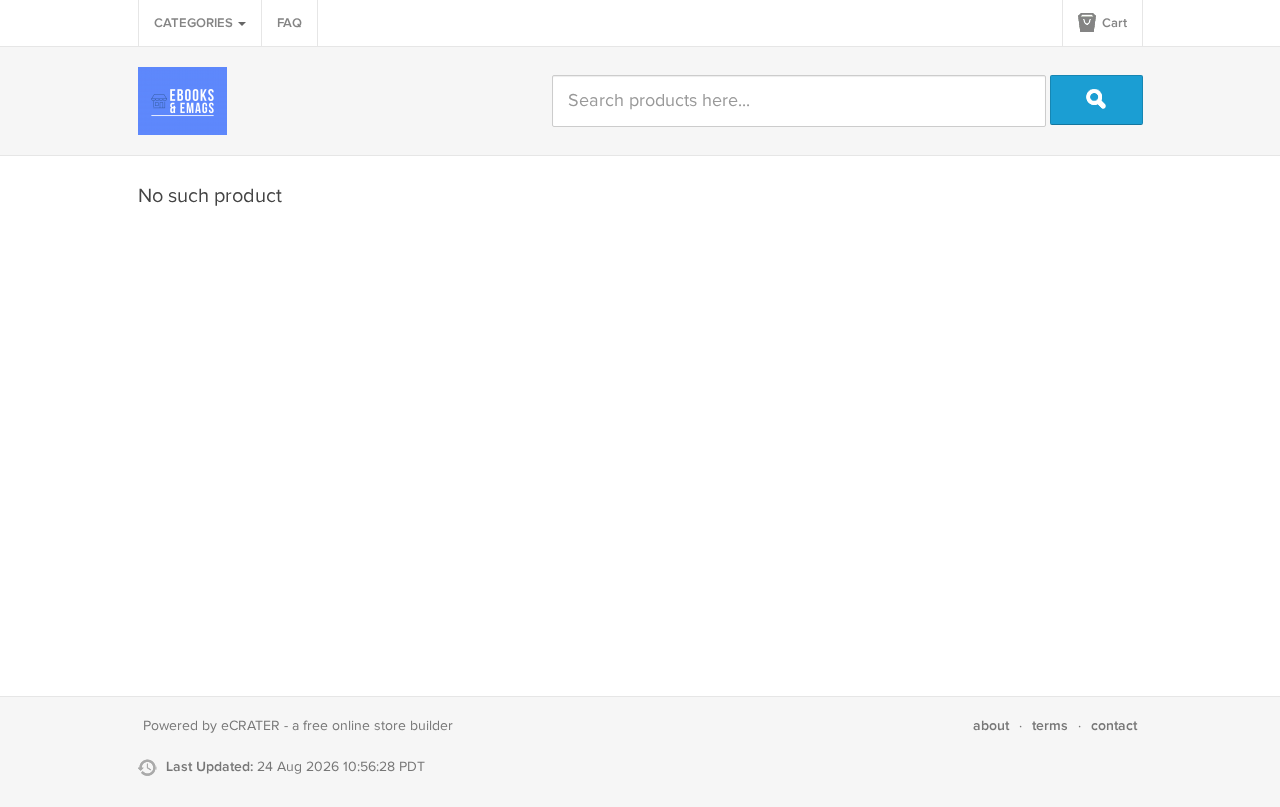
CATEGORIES (195, 23)
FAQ (289, 23)
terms (1050, 725)
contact (1114, 725)
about (991, 725)
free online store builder (378, 726)
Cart (1113, 23)
